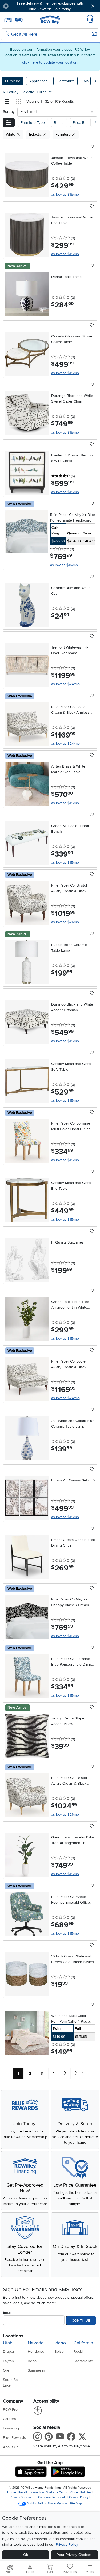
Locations (13, 2336)
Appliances (38, 81)
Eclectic (28, 92)
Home (12, 2493)
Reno (32, 2361)
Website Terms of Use (62, 2493)
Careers (9, 2419)
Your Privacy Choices (74, 2555)
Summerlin (36, 2370)
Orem (8, 2370)
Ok (26, 2555)
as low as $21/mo (65, 922)
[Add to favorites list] (92, 147)
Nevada (36, 2343)
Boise (59, 2352)
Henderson (37, 2352)
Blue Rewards (14, 2438)
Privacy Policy (67, 2545)
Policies (86, 2493)
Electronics (66, 81)
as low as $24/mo (65, 684)
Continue (81, 2320)
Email (7, 2312)
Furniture (13, 81)
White (11, 134)
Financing (11, 2428)
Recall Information (31, 2493)
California (83, 2343)
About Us (11, 2447)
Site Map (76, 2504)
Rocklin (80, 2352)
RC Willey (11, 92)
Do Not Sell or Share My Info (47, 2504)
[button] (21, 6)
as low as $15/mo (65, 194)
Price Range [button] (83, 123)
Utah (8, 2343)
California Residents (52, 2497)
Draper (9, 2352)
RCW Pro (10, 2409)
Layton (8, 2361)
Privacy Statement (23, 2497)
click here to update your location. (50, 62)
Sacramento (83, 2361)
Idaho (60, 2343)
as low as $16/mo (64, 565)
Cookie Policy (79, 2497)
